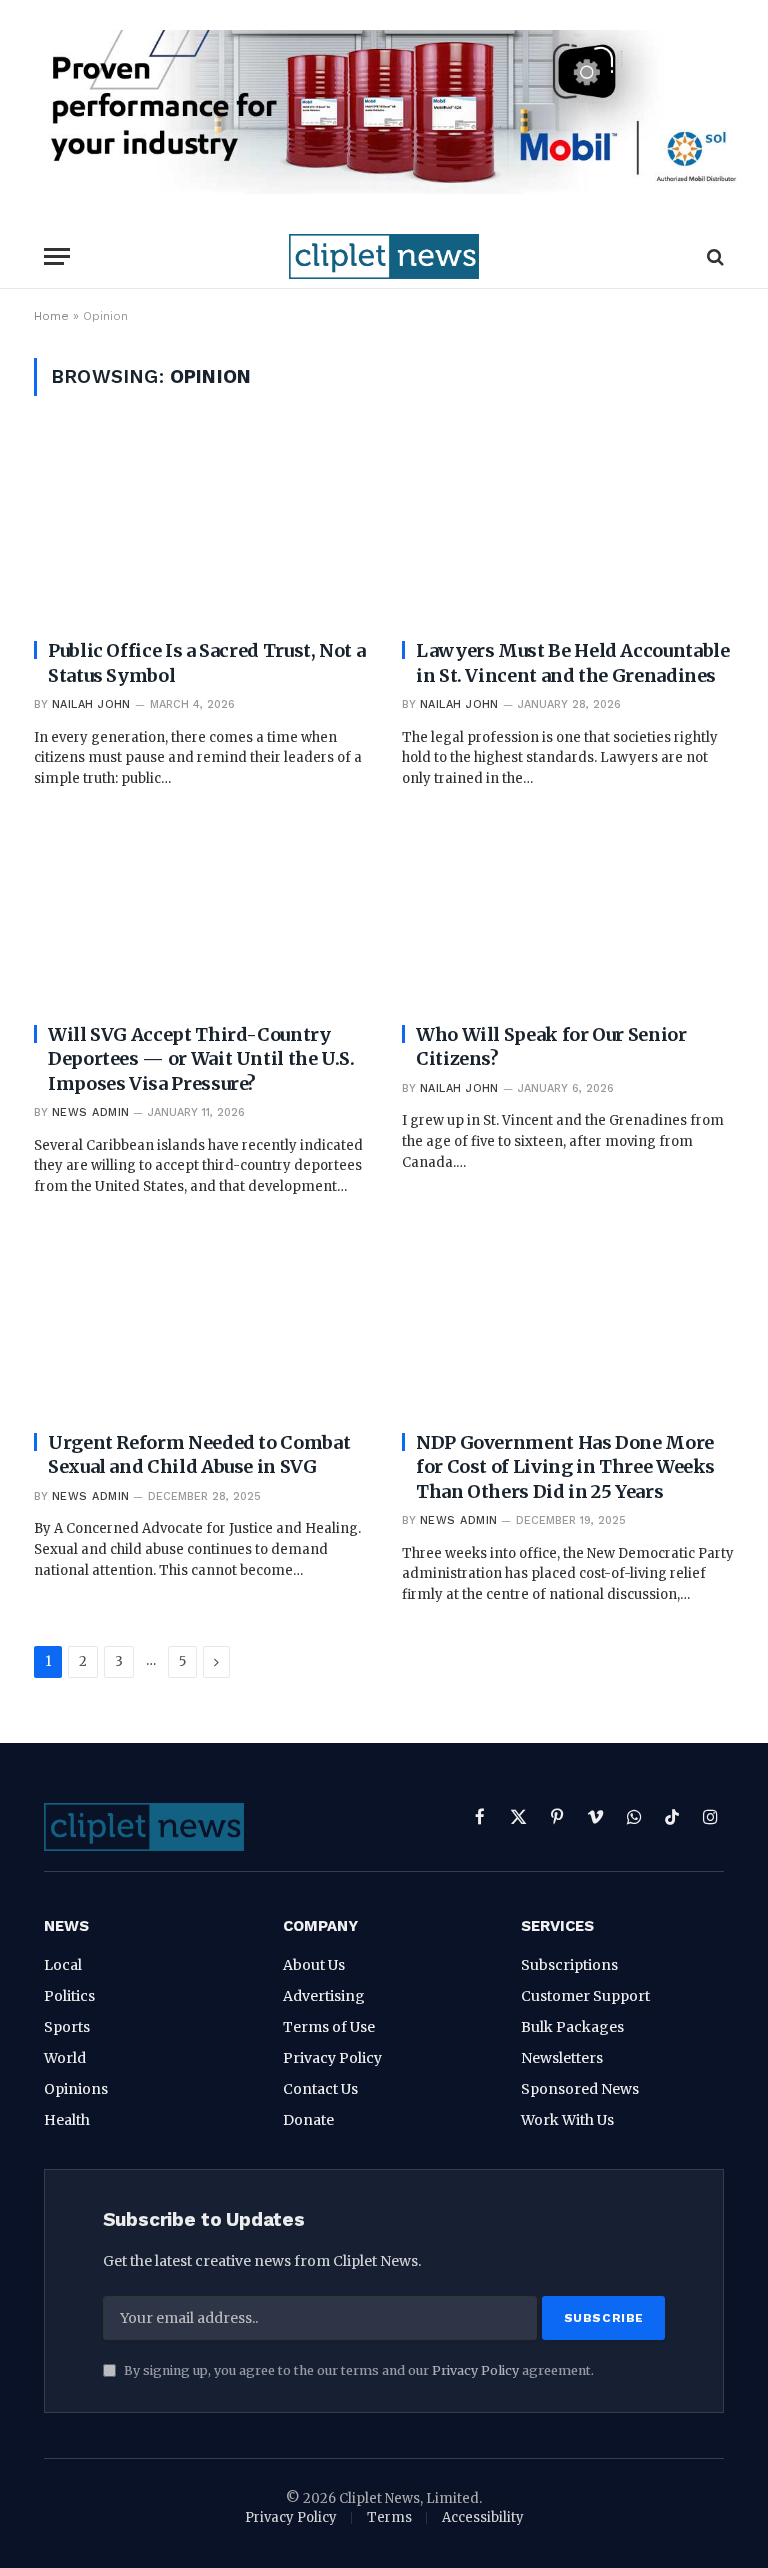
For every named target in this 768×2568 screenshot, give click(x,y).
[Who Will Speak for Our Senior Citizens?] (568, 913)
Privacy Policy (475, 2370)
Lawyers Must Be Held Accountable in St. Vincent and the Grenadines (572, 662)
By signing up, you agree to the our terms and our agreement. (357, 2370)
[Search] (713, 256)
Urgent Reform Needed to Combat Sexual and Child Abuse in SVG (199, 1454)
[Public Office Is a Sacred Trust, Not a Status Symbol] (200, 529)
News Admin (90, 1112)
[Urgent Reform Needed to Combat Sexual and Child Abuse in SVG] (200, 1321)
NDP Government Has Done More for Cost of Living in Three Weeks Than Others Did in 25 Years (565, 1467)
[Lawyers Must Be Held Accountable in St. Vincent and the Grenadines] (568, 529)
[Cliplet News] (383, 256)
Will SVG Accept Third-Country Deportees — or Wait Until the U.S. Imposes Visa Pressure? (201, 1059)
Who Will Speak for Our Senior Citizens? (551, 1046)
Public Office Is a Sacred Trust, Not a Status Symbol (206, 662)
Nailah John (91, 704)
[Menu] (57, 256)
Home (51, 316)
